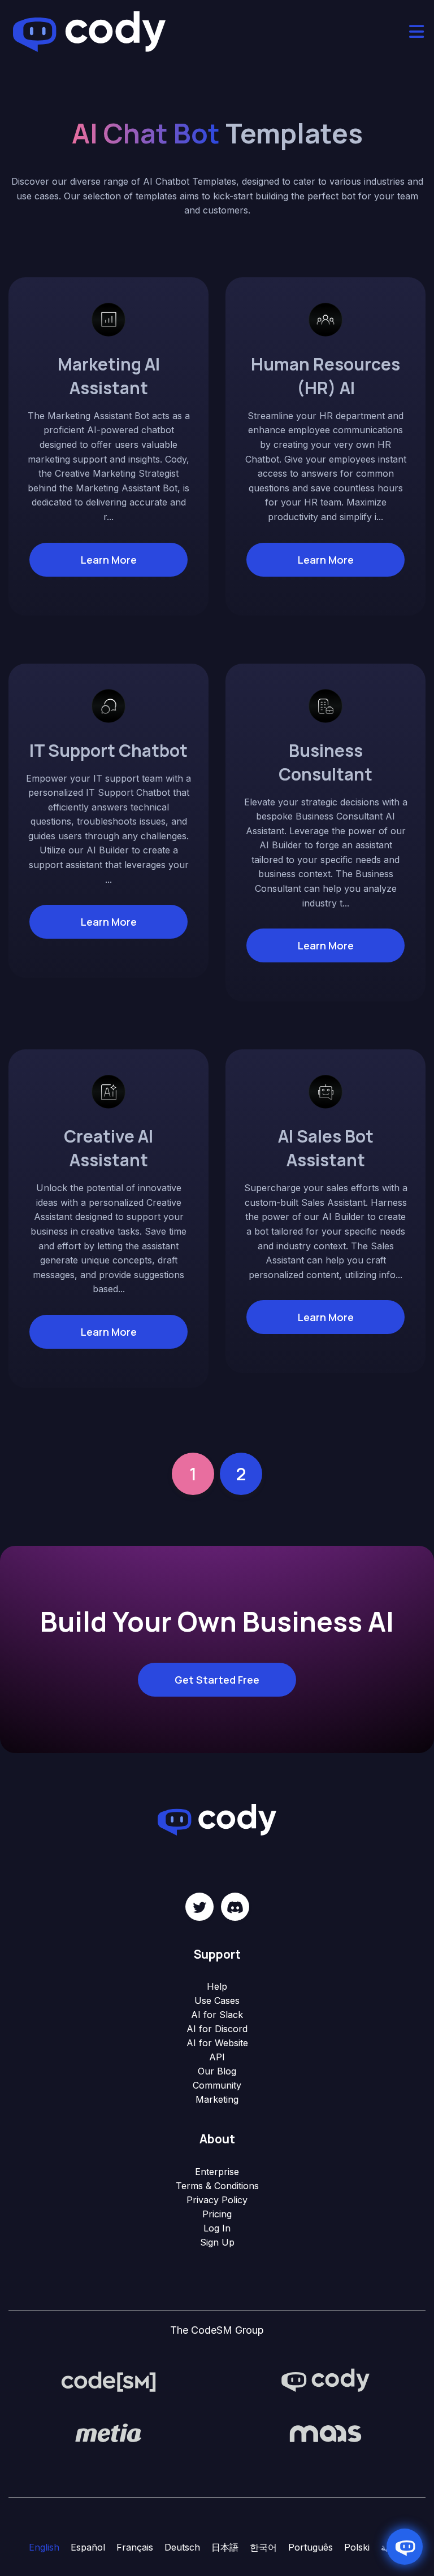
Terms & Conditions (217, 2186)
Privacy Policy (217, 2200)
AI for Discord (217, 2029)
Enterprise (217, 2172)
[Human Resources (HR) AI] (325, 319)
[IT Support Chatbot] (108, 705)
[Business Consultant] (325, 705)
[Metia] (108, 2433)
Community (217, 2085)
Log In (217, 2228)
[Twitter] (199, 1907)
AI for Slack (217, 2015)
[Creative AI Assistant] (108, 1091)
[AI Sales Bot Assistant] (325, 1091)
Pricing (217, 2214)
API (217, 2057)
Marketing (217, 2099)
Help (217, 1986)
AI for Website (217, 2043)
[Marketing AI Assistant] (108, 319)
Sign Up (217, 2242)
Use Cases (217, 2000)
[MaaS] (325, 2433)
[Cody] (325, 2381)
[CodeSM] (108, 2381)
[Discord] (235, 1907)
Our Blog (217, 2071)
